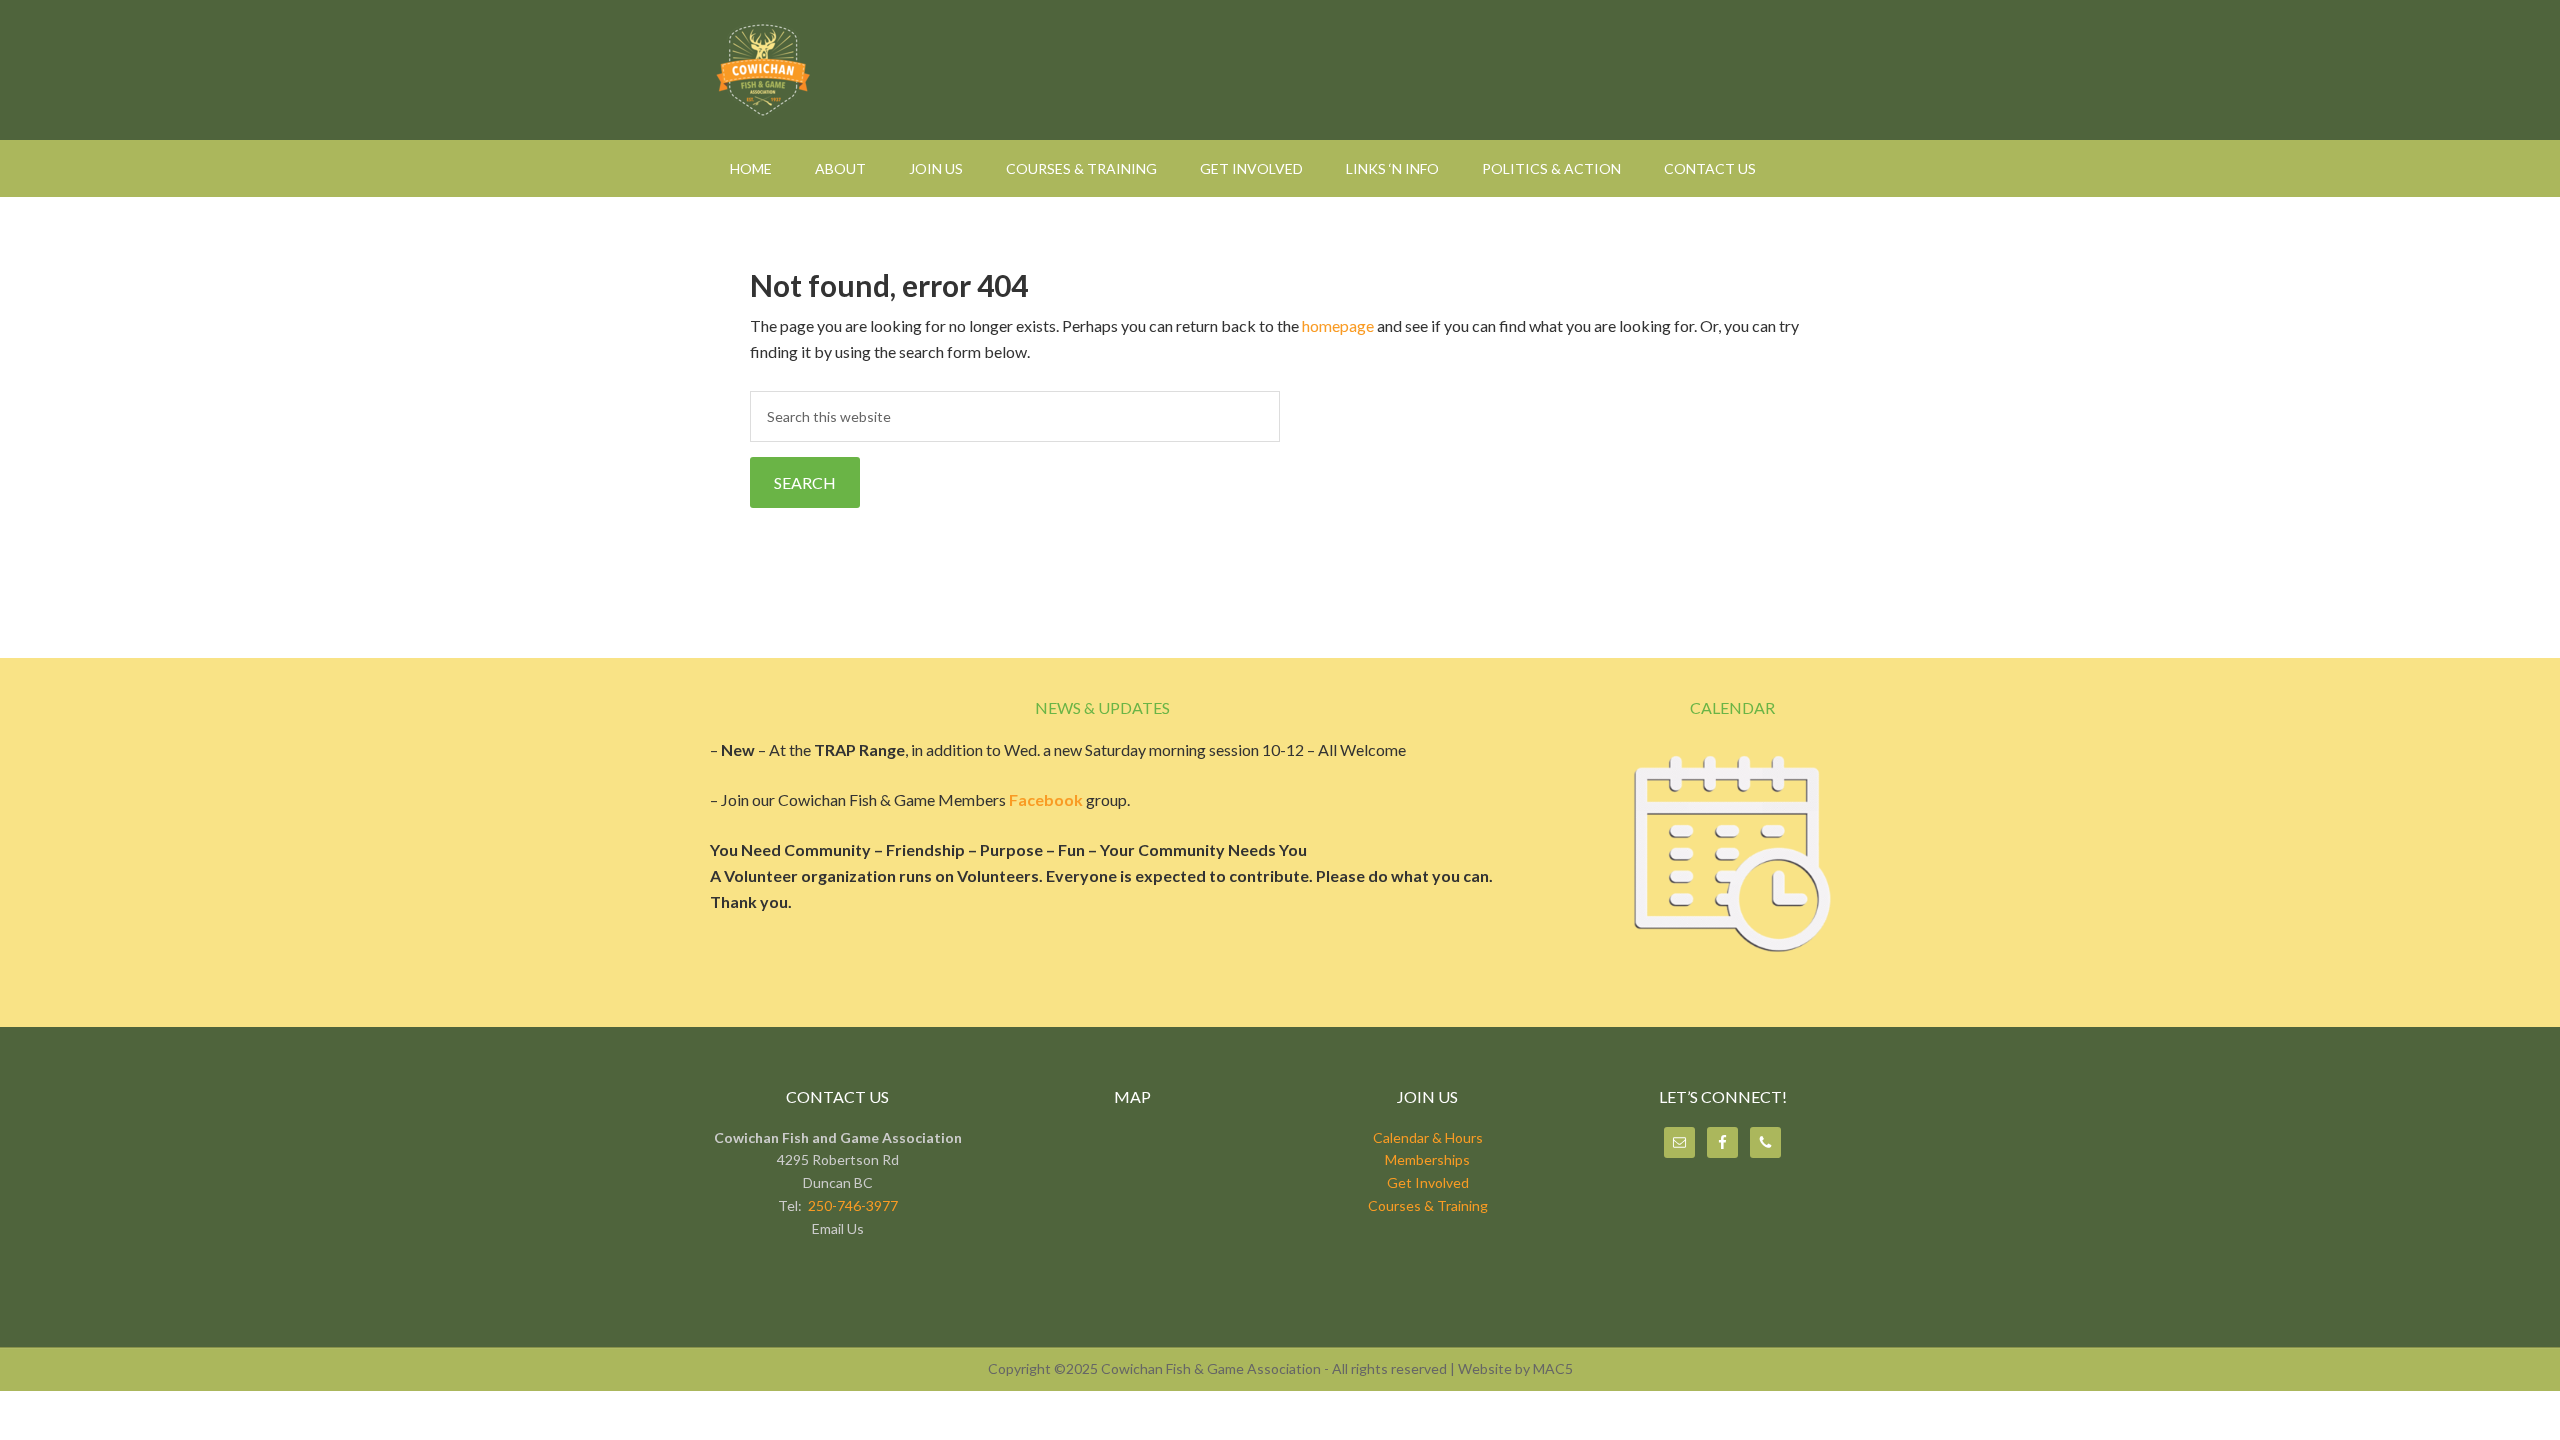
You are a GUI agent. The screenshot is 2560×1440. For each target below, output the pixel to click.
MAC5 (1553, 1368)
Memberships (1427, 1159)
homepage (1338, 325)
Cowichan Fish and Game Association (1280, 70)
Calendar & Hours (1428, 1137)
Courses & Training (1428, 1205)
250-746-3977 (853, 1205)
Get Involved (1428, 1182)
